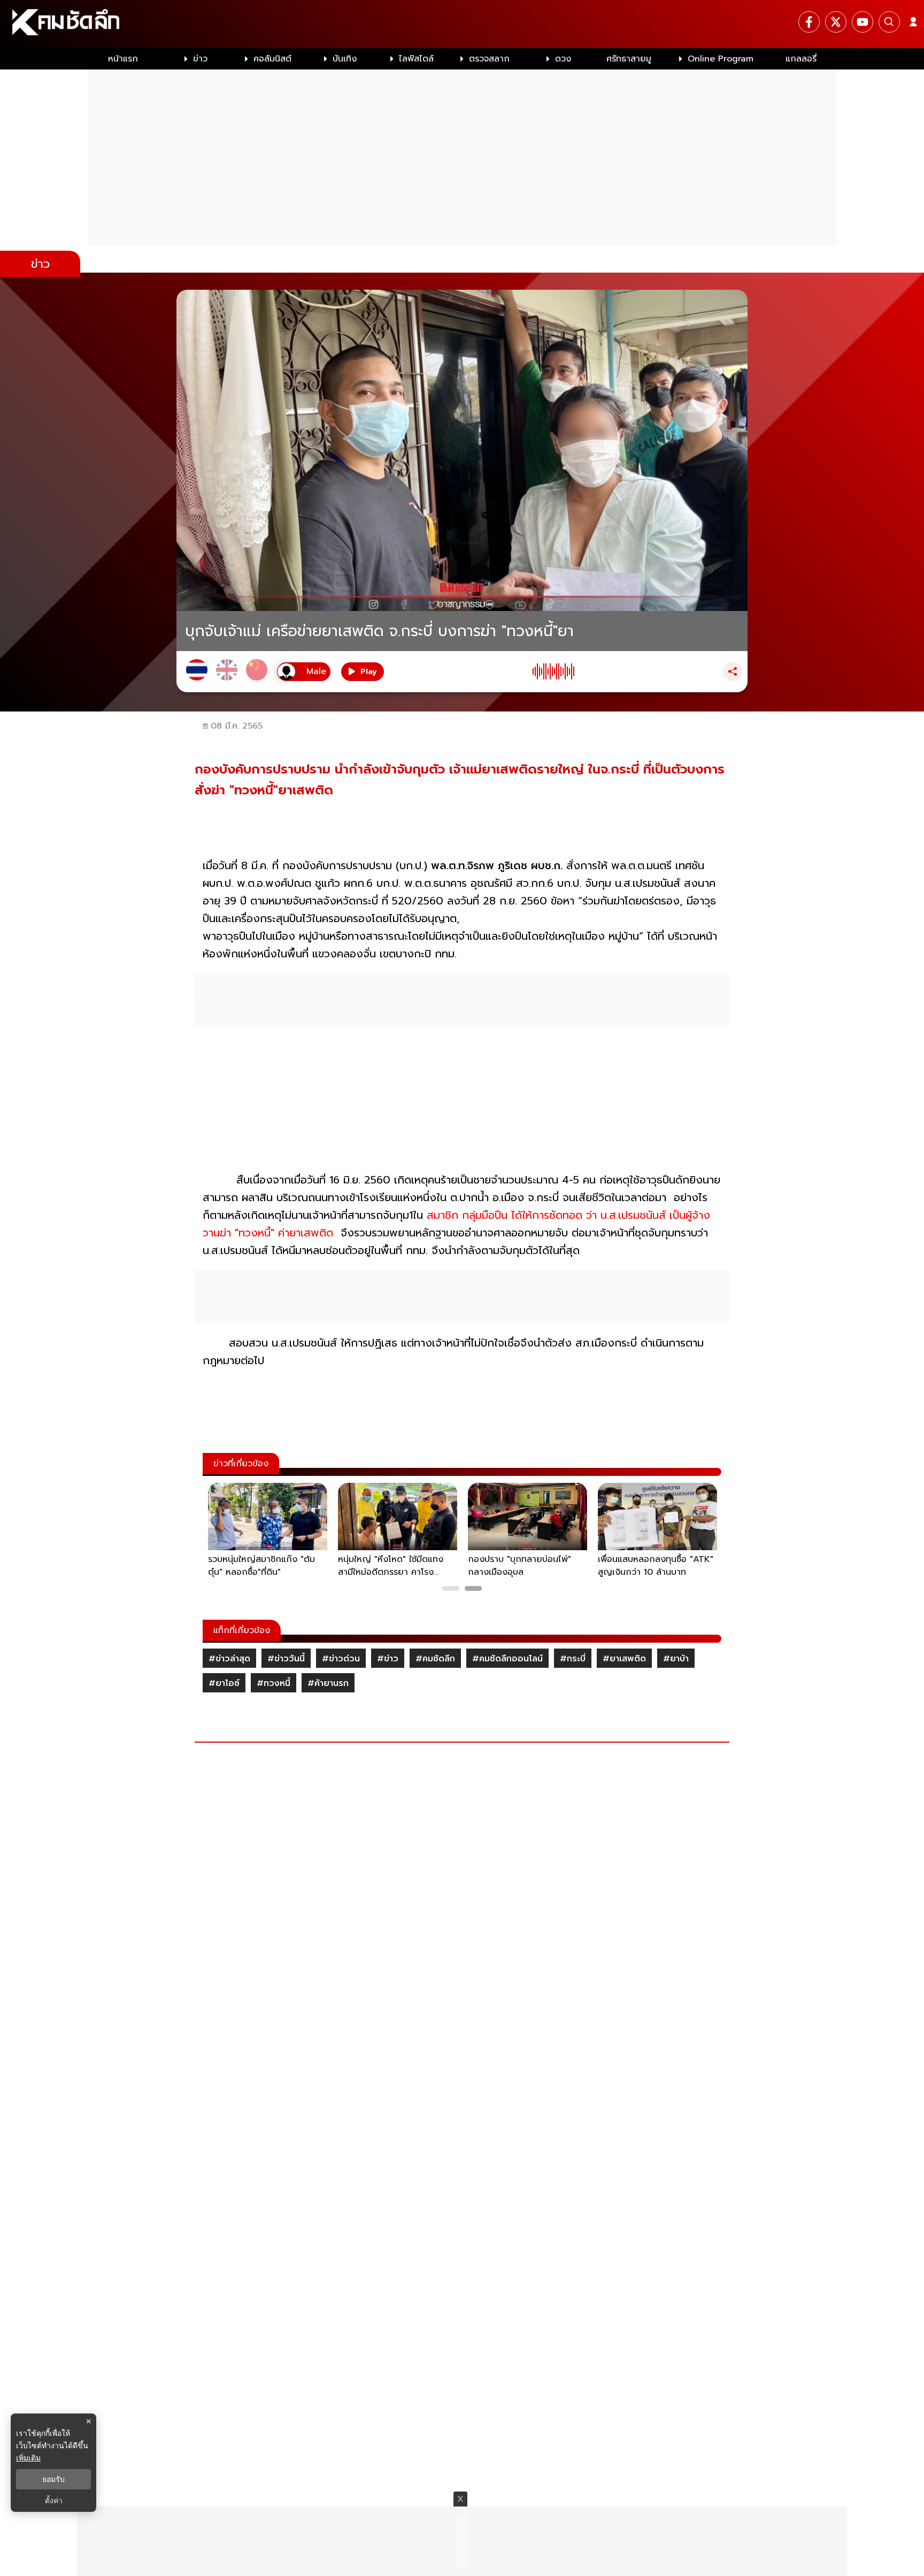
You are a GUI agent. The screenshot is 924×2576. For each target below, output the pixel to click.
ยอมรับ (53, 2479)
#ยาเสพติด (624, 1659)
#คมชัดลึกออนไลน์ (507, 1659)
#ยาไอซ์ (224, 1683)
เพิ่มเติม (28, 2458)
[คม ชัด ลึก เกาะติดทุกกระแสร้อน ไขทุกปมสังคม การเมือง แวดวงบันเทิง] (462, 24)
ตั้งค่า (54, 2501)
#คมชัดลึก (435, 1659)
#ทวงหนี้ (274, 1683)
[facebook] (809, 22)
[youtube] (863, 22)
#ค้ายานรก (328, 1683)
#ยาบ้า (676, 1659)
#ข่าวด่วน (341, 1659)
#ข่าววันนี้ (286, 1659)
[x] (836, 22)
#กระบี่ (573, 1659)
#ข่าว (388, 1659)
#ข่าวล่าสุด (229, 1659)
